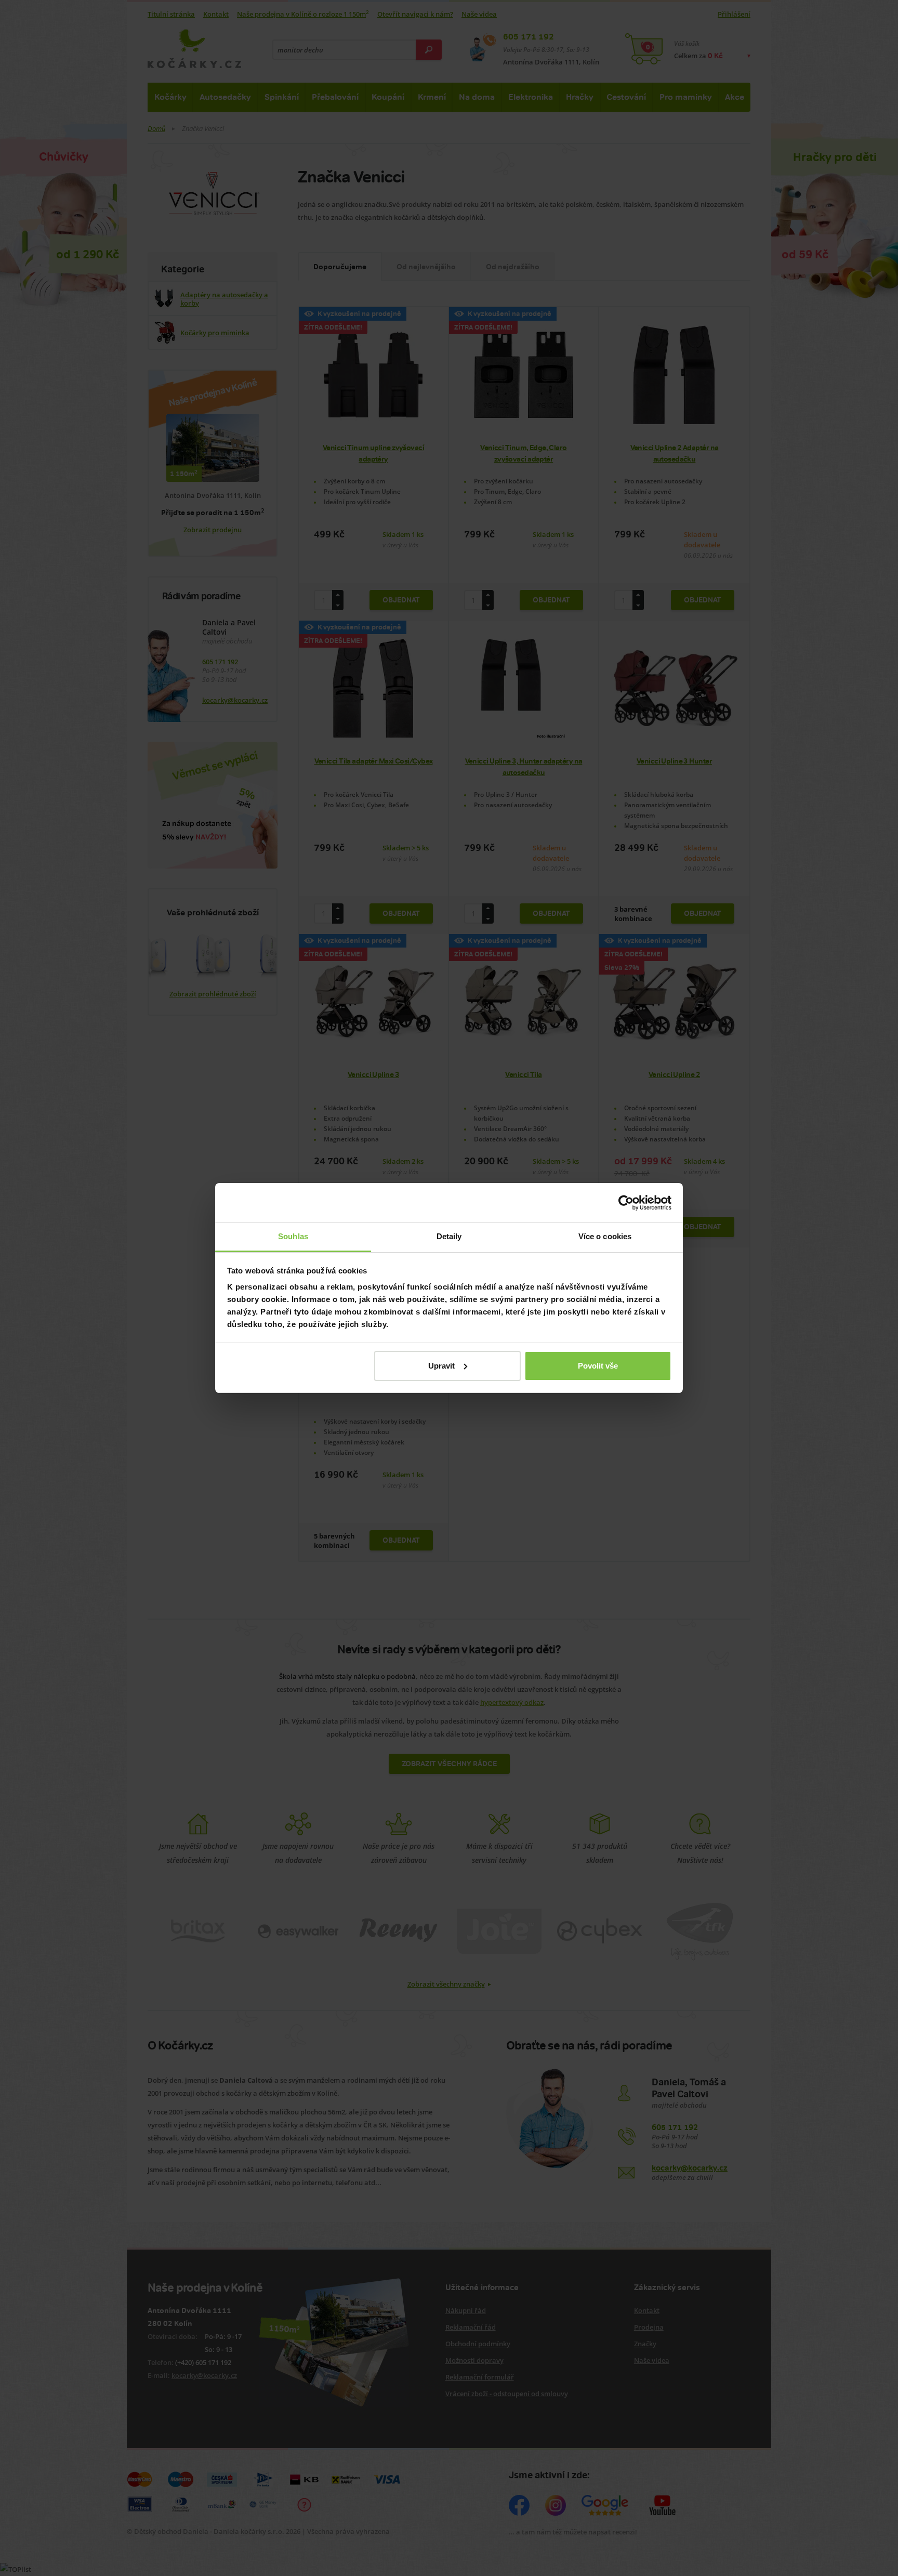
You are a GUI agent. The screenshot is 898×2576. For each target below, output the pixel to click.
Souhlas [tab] (293, 1236)
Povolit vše (598, 1366)
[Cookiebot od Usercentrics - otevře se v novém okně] (626, 1203)
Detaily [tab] (449, 1236)
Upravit (441, 1366)
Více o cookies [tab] (605, 1236)
